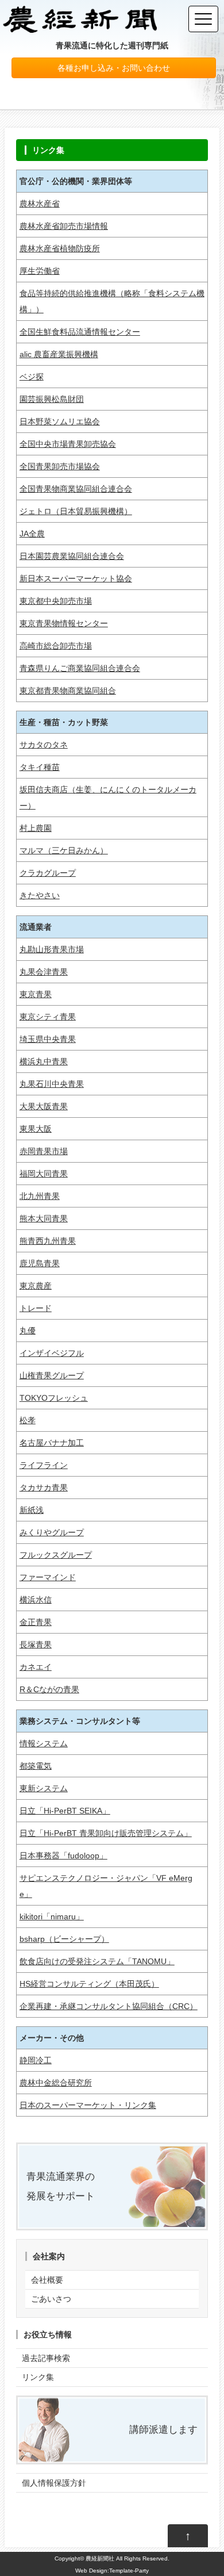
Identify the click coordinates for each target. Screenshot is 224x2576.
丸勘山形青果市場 (52, 949)
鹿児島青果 (40, 1263)
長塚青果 (36, 1644)
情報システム (44, 1743)
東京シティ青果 (48, 1017)
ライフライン (44, 1465)
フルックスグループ (56, 1555)
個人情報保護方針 (54, 2483)
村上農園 (36, 828)
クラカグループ (48, 873)
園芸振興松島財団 (52, 399)
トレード (36, 1308)
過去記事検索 (46, 2358)
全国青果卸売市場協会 (60, 466)
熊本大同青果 (44, 1218)
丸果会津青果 (44, 972)
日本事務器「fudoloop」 (63, 1856)
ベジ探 (32, 377)
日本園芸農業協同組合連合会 (72, 556)
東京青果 (36, 994)
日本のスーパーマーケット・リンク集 (88, 2105)
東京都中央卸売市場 (56, 601)
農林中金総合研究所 (56, 2083)
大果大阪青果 (44, 1106)
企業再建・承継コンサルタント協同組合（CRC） (109, 2006)
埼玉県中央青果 (48, 1039)
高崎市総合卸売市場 (56, 646)
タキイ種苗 (40, 767)
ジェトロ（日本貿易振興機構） (76, 511)
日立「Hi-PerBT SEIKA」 (65, 1811)
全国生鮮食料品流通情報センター (80, 332)
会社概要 (47, 2280)
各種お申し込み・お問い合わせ (114, 68)
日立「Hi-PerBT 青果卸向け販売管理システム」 (106, 1833)
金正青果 (36, 1622)
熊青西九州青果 (48, 1241)
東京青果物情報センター (64, 623)
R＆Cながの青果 (49, 1689)
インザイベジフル (52, 1353)
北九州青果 (40, 1196)
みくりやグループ (52, 1532)
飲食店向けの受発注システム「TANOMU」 (97, 1961)
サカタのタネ (44, 745)
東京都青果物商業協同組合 (68, 691)
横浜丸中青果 (44, 1061)
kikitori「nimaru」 (52, 1916)
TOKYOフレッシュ (54, 1398)
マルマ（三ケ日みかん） (64, 850)
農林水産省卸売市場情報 (64, 226)
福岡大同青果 (44, 1174)
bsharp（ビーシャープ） (64, 1939)
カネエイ (36, 1667)
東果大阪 (36, 1129)
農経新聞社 (100, 2558)
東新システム (44, 1788)
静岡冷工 (36, 2060)
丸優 (28, 1331)
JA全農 (32, 534)
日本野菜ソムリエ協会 (60, 421)
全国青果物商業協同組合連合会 (76, 489)
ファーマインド (48, 1577)
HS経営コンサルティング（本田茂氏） (89, 1984)
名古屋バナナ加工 (52, 1443)
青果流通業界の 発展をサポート (61, 2186)
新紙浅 (32, 1510)
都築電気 (36, 1766)
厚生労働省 (40, 271)
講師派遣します (163, 2430)
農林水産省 (40, 204)
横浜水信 (36, 1600)
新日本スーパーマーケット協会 (76, 578)
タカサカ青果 (44, 1488)
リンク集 (38, 2377)
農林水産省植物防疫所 (60, 248)
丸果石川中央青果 (52, 1084)
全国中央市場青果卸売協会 (68, 444)
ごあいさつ (51, 2299)
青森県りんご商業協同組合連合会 (80, 668)
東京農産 (36, 1286)
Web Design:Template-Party (112, 2571)
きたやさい (40, 895)
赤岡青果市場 (44, 1151)
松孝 (28, 1420)
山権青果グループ (52, 1375)
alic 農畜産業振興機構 (59, 354)
